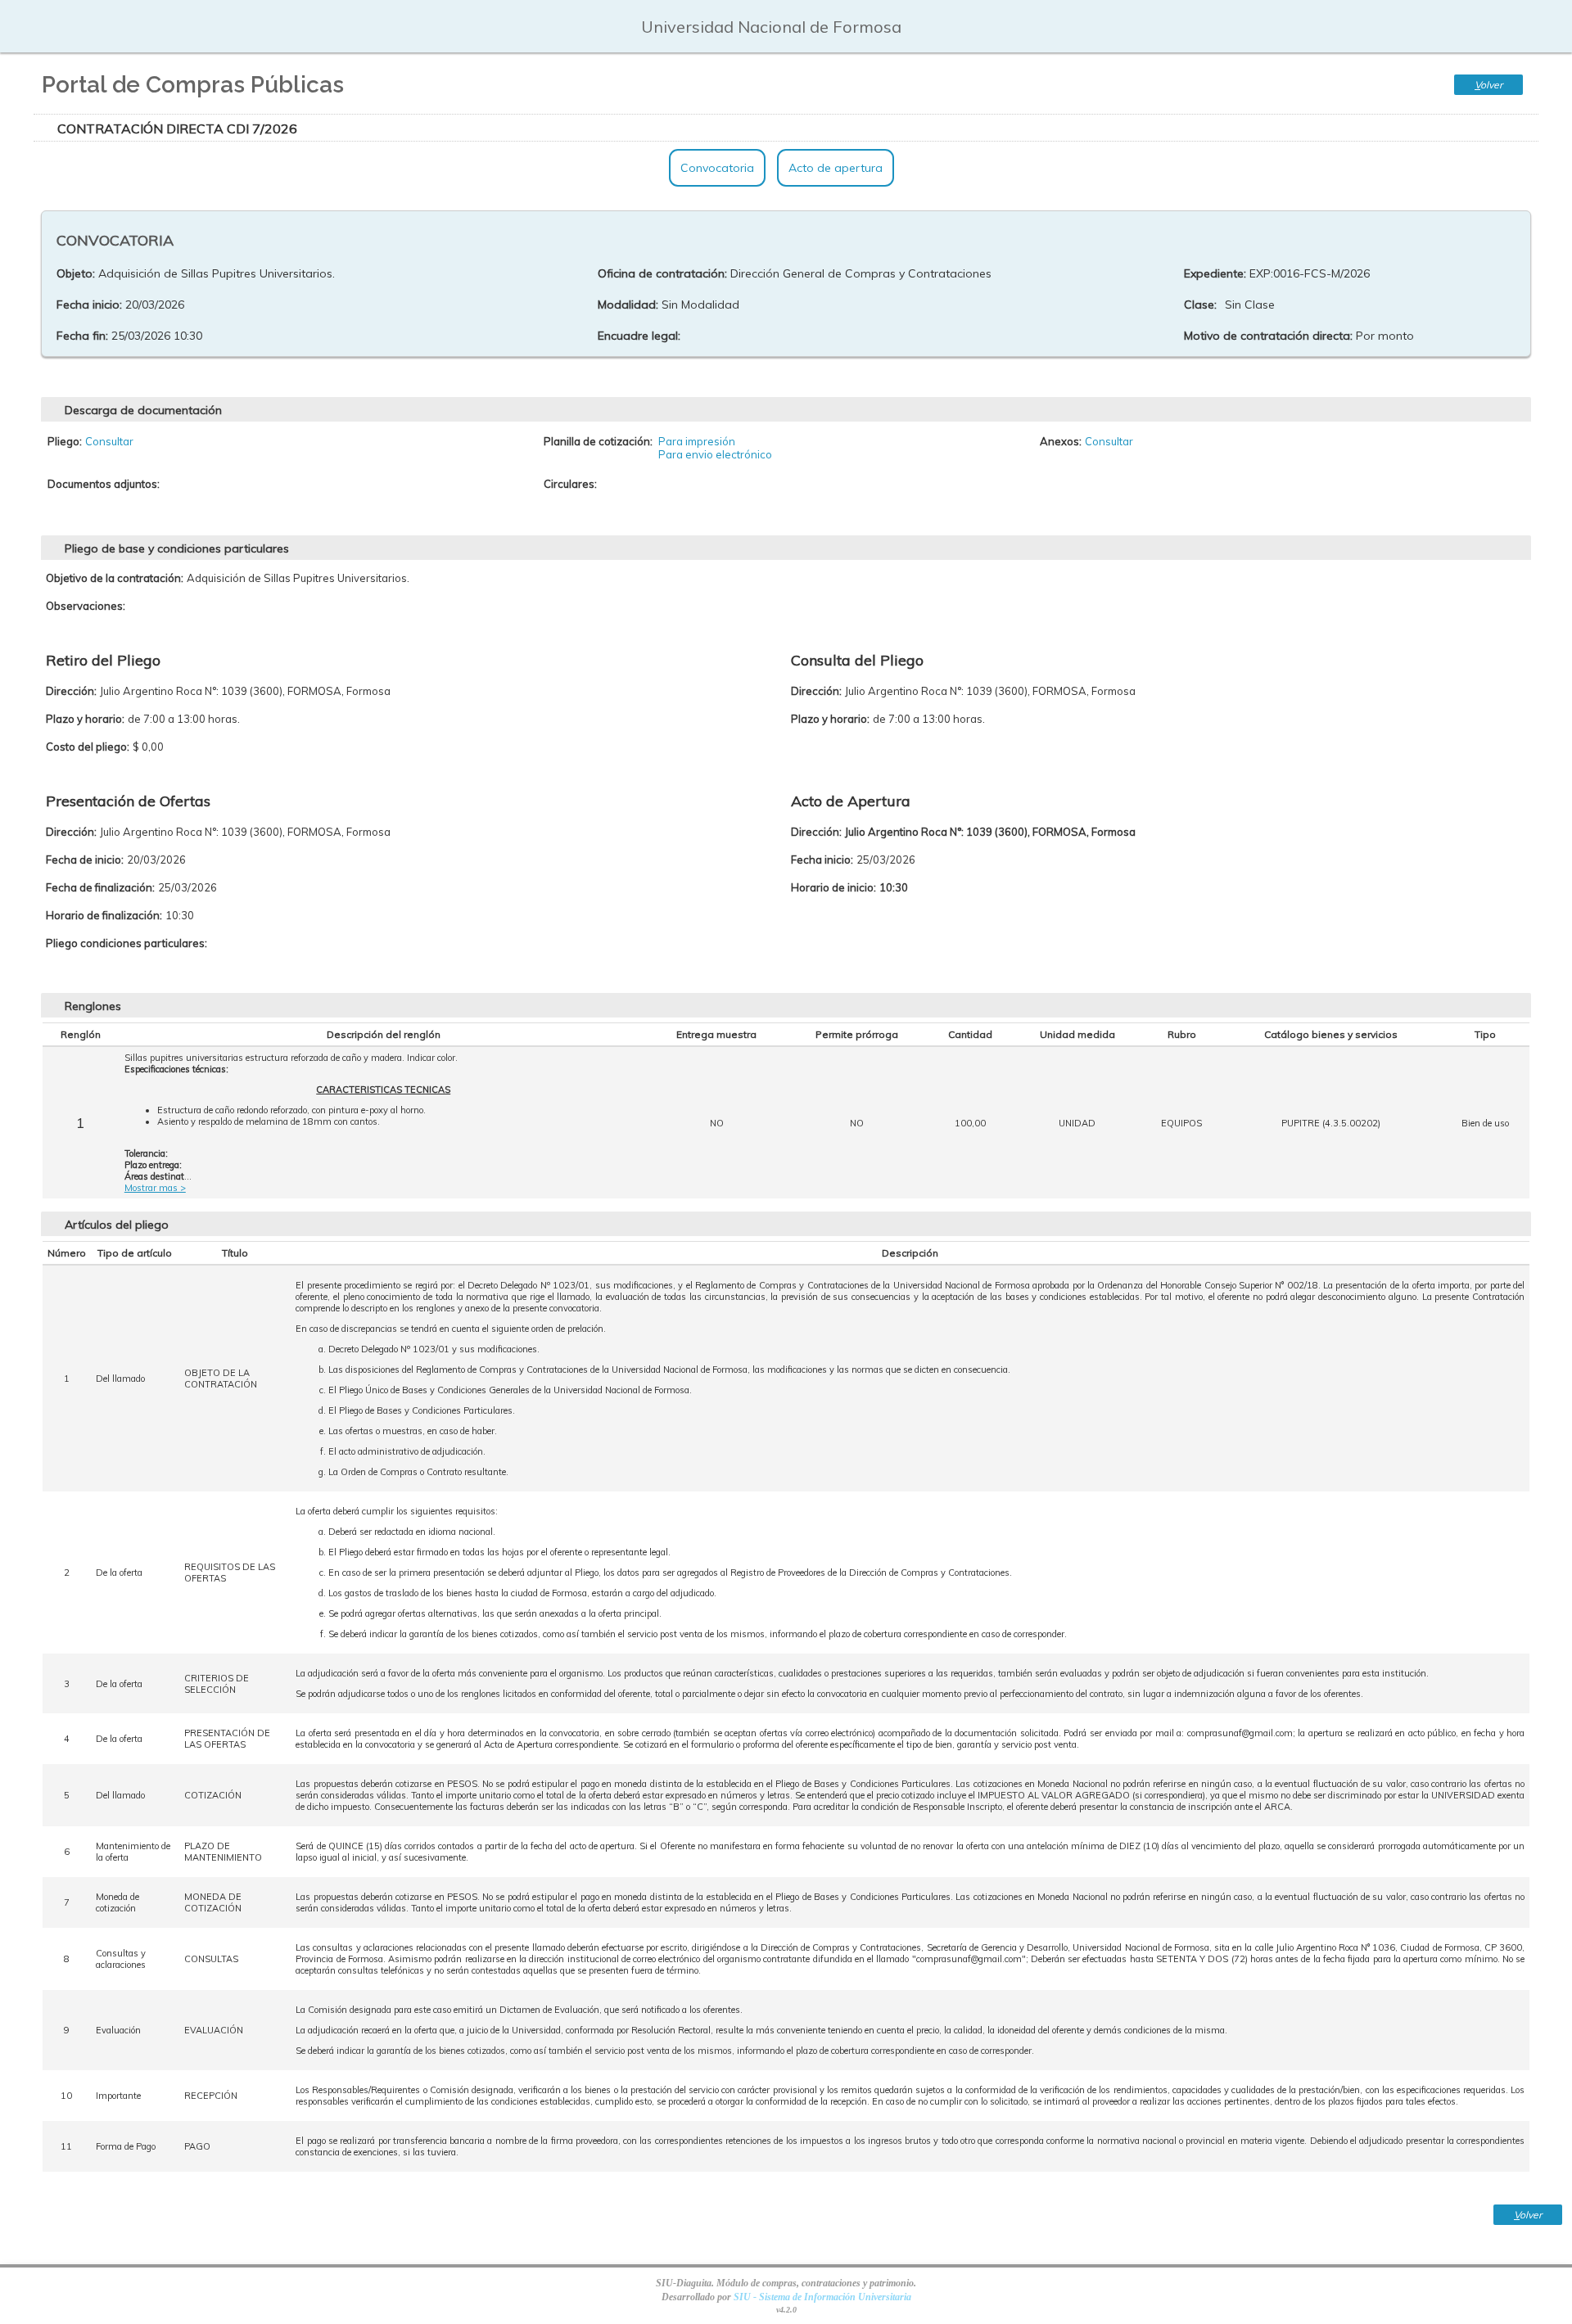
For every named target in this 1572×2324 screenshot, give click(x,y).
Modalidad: (628, 305)
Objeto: (76, 273)
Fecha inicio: (89, 305)
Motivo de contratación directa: (1268, 336)
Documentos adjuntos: (104, 484)
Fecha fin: (82, 336)
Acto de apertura (836, 168)
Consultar (109, 441)
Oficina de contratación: (662, 273)
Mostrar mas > (155, 1188)
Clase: (1200, 305)
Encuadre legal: (639, 336)
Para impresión (697, 441)
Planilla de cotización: (598, 441)
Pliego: (65, 441)
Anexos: (1061, 441)
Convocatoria (717, 168)
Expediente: (1215, 273)
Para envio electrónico (715, 454)
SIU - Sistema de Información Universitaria (822, 2297)
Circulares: (570, 484)
